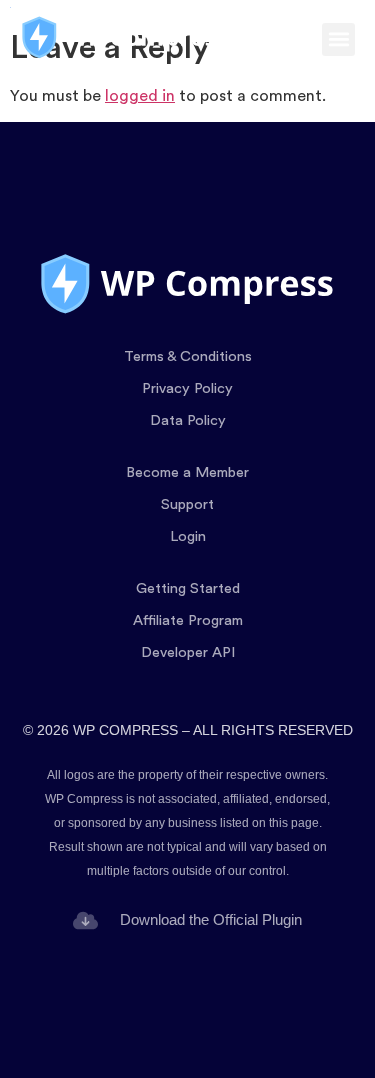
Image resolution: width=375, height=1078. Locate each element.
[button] (338, 39)
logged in (140, 96)
